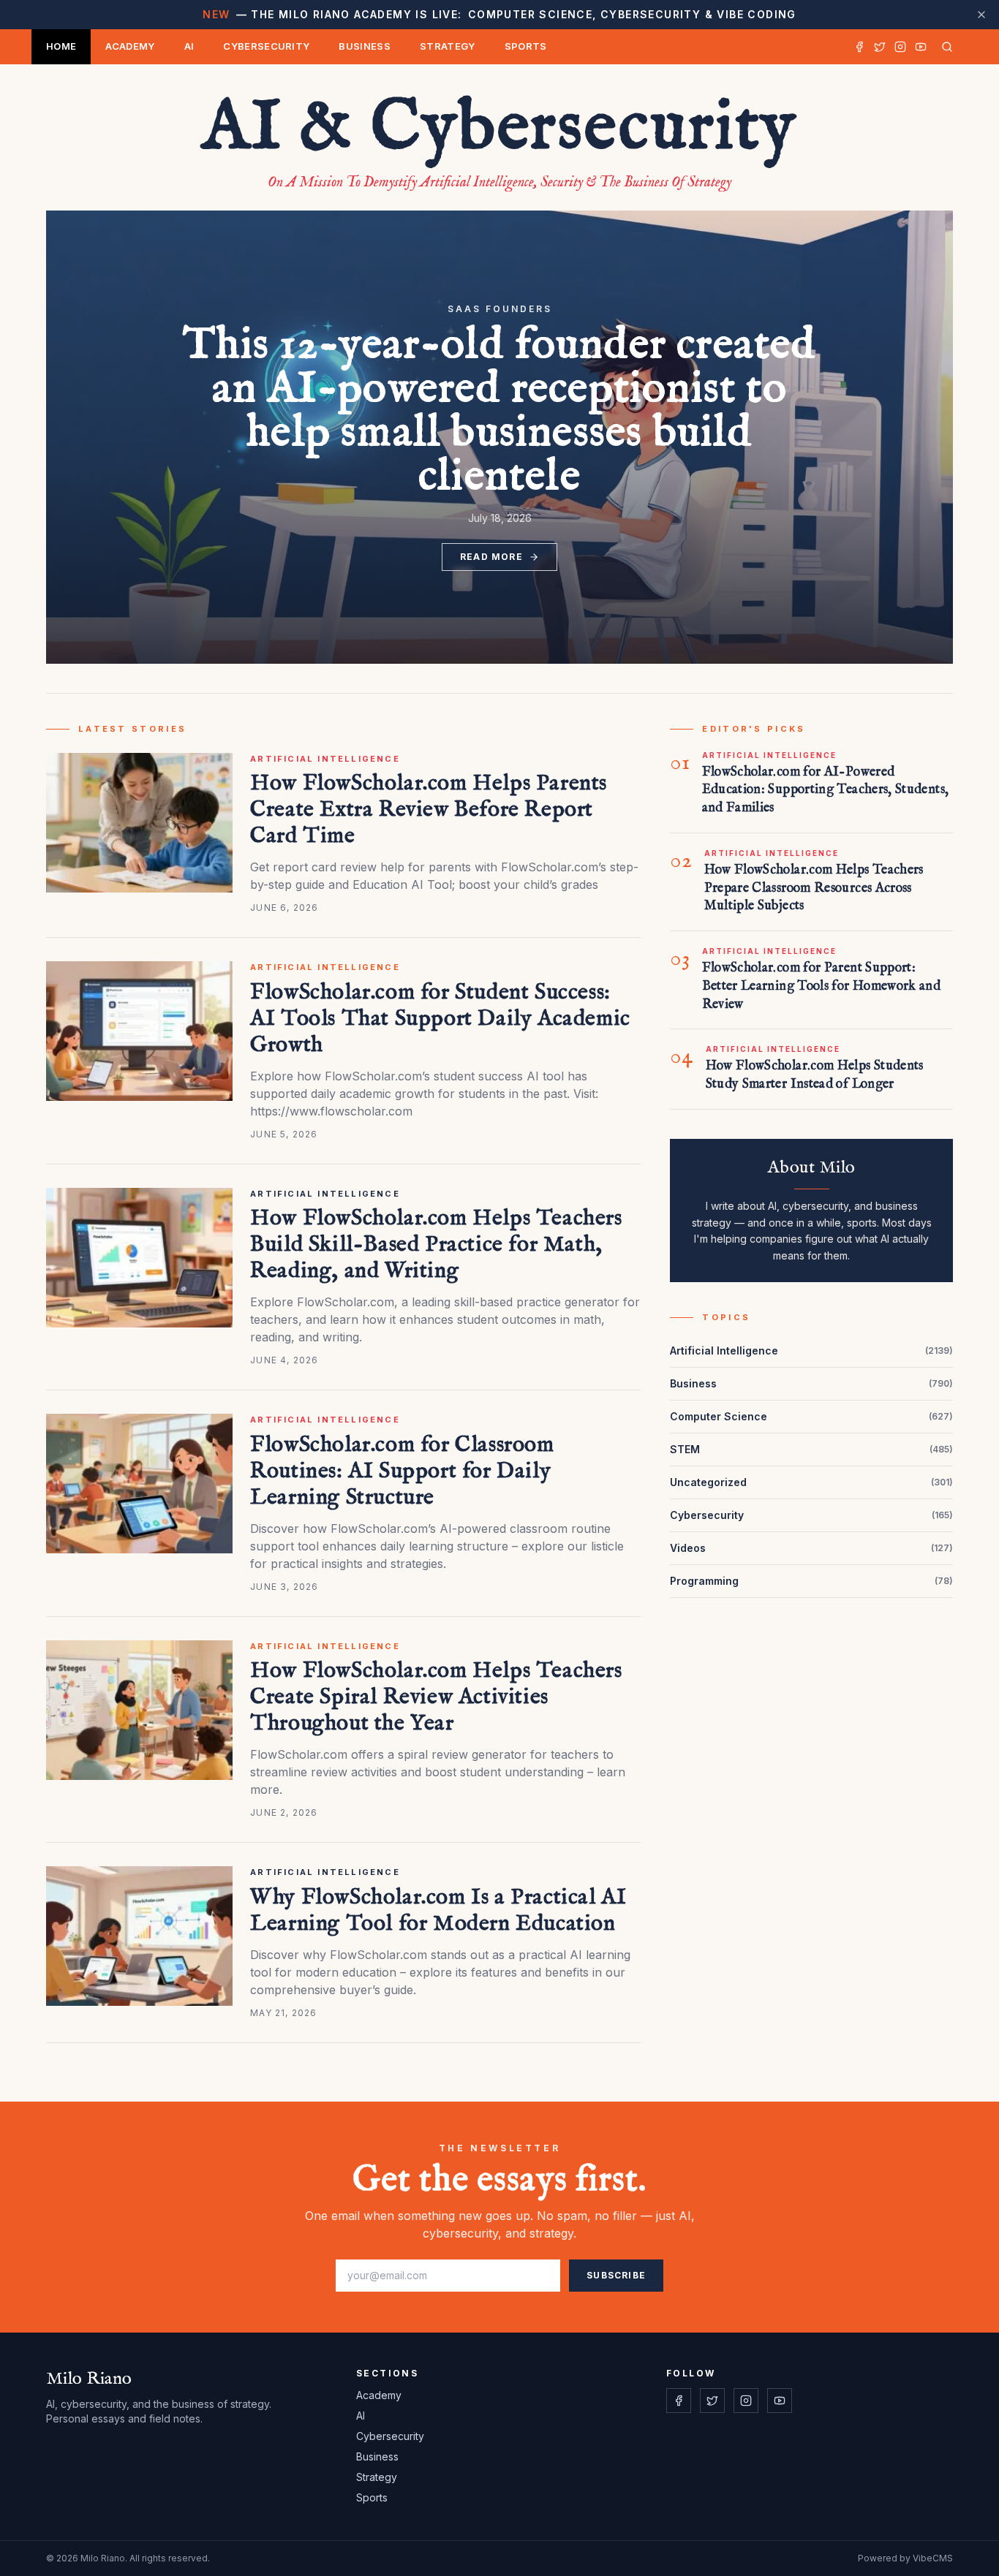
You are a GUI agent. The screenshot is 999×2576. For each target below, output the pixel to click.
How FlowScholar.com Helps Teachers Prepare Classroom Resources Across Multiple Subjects (814, 889)
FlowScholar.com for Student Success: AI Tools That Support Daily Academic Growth (440, 1019)
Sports (526, 46)
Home (61, 46)
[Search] (944, 47)
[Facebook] (859, 47)
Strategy (448, 46)
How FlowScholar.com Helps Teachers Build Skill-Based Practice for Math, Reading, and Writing (436, 1245)
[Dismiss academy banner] (981, 15)
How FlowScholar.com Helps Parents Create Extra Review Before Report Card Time (429, 810)
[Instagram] (900, 47)
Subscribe (616, 2275)
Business (365, 46)
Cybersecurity (266, 46)
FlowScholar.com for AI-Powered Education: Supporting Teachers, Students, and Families (826, 791)
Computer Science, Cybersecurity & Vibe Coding (499, 14)
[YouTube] (921, 47)
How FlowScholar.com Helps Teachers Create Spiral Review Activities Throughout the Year (436, 1697)
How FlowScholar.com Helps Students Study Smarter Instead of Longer (815, 1075)
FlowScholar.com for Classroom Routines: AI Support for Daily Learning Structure (402, 1471)
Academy (130, 46)
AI (189, 46)
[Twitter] (880, 47)
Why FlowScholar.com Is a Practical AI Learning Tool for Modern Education (438, 1911)
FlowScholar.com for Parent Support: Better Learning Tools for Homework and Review (822, 986)
